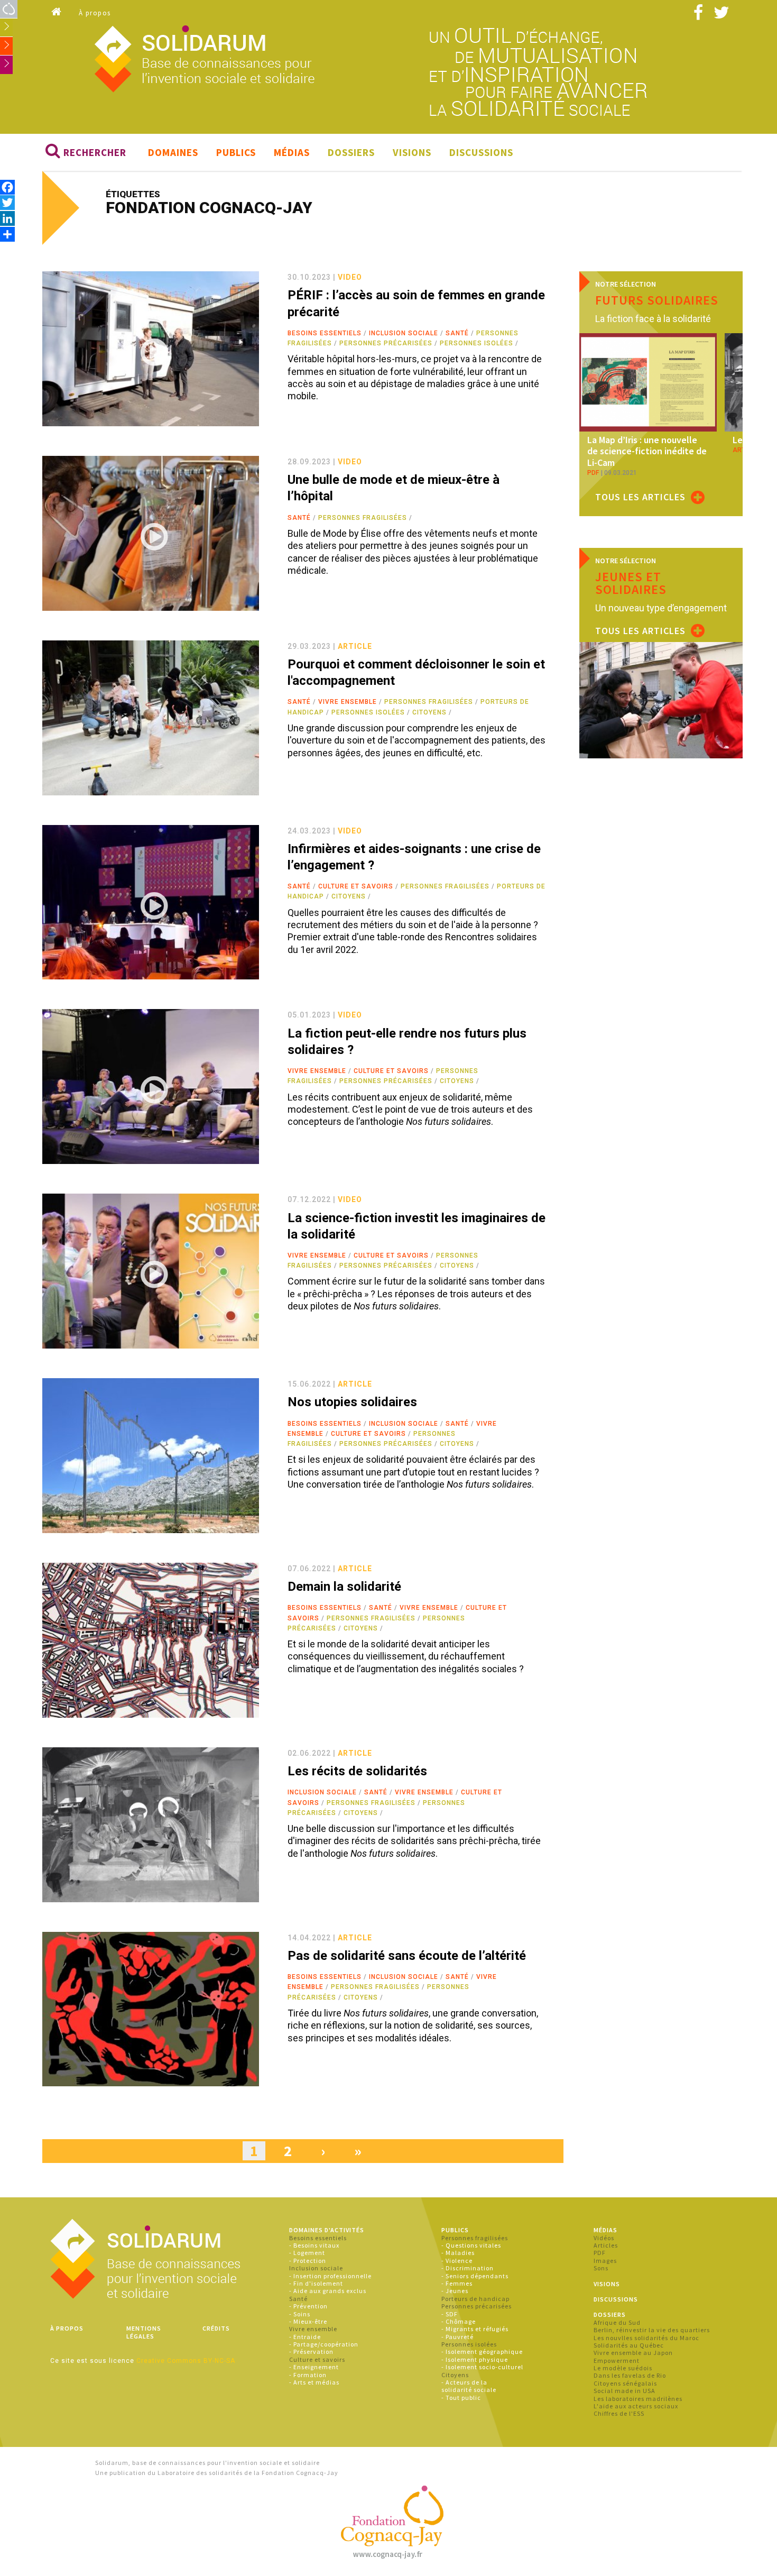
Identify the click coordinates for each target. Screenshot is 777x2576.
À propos (95, 13)
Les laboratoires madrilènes (638, 2399)
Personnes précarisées (386, 343)
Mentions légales (144, 2332)
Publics (236, 152)
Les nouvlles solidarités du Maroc (646, 2338)
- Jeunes (455, 2291)
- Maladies (458, 2253)
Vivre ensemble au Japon (633, 2353)
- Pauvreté (457, 2337)
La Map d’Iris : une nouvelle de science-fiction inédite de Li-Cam (647, 451)
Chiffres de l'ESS (619, 2413)
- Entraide (305, 2337)
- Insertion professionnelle (330, 2276)
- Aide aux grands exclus (328, 2291)
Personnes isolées (477, 343)
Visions (412, 152)
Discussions (481, 152)
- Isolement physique (475, 2359)
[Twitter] (7, 202)
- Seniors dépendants (475, 2276)
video (350, 277)
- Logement (307, 2253)
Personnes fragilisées (363, 518)
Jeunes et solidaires (631, 583)
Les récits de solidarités (357, 1771)
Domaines (173, 152)
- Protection (308, 2261)
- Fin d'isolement (316, 2283)
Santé (457, 333)
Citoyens (429, 712)
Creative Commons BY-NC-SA (186, 2361)
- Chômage (459, 2321)
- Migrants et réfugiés (475, 2329)
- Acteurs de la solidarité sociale (469, 2386)
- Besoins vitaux (314, 2245)
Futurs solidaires (657, 300)
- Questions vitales (471, 2245)
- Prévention (308, 2306)
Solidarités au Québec (629, 2345)
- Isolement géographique (482, 2352)
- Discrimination (468, 2268)
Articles (606, 2245)
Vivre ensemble (348, 702)
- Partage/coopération (324, 2344)
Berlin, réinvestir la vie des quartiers (652, 2330)
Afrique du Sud (617, 2322)
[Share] (7, 234)
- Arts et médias (314, 2382)
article (355, 646)
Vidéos (604, 2238)
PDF (600, 2253)
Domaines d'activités (327, 2230)
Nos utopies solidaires (352, 1402)
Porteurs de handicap (475, 2299)
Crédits (216, 2328)
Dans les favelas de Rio (630, 2375)
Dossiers (351, 152)
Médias (292, 152)
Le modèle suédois (623, 2368)
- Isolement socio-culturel (482, 2367)
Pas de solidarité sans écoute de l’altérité (407, 1956)
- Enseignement (314, 2367)
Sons (601, 2268)
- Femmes (457, 2283)
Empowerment (617, 2360)
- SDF (450, 2314)
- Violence (457, 2261)
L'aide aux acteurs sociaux (636, 2406)
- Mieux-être (308, 2321)
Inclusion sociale (404, 333)
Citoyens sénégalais (625, 2383)
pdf (593, 473)
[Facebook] (7, 187)
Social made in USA (625, 2391)
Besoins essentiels (325, 333)
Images (605, 2261)
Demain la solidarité (344, 1587)
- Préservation (311, 2352)
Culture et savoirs (356, 886)
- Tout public (461, 2398)
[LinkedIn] (7, 218)
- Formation (308, 2375)
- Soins (300, 2314)
